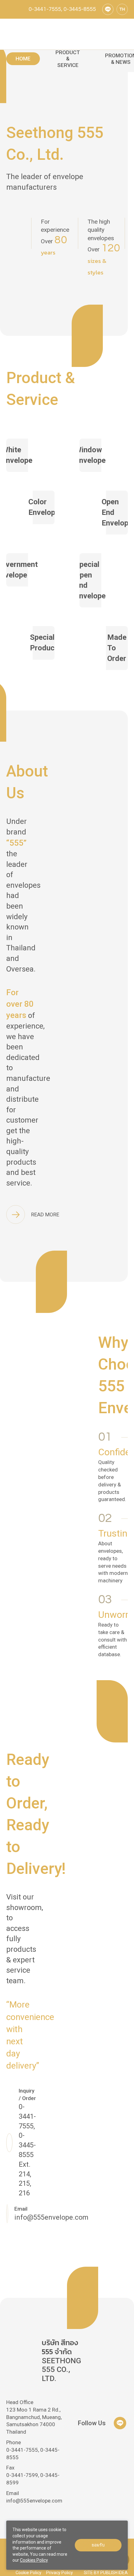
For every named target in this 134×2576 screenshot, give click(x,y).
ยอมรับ (98, 2545)
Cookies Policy (34, 2560)
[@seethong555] (108, 9)
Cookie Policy (29, 2573)
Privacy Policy (60, 2573)
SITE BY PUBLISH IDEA (106, 2573)
